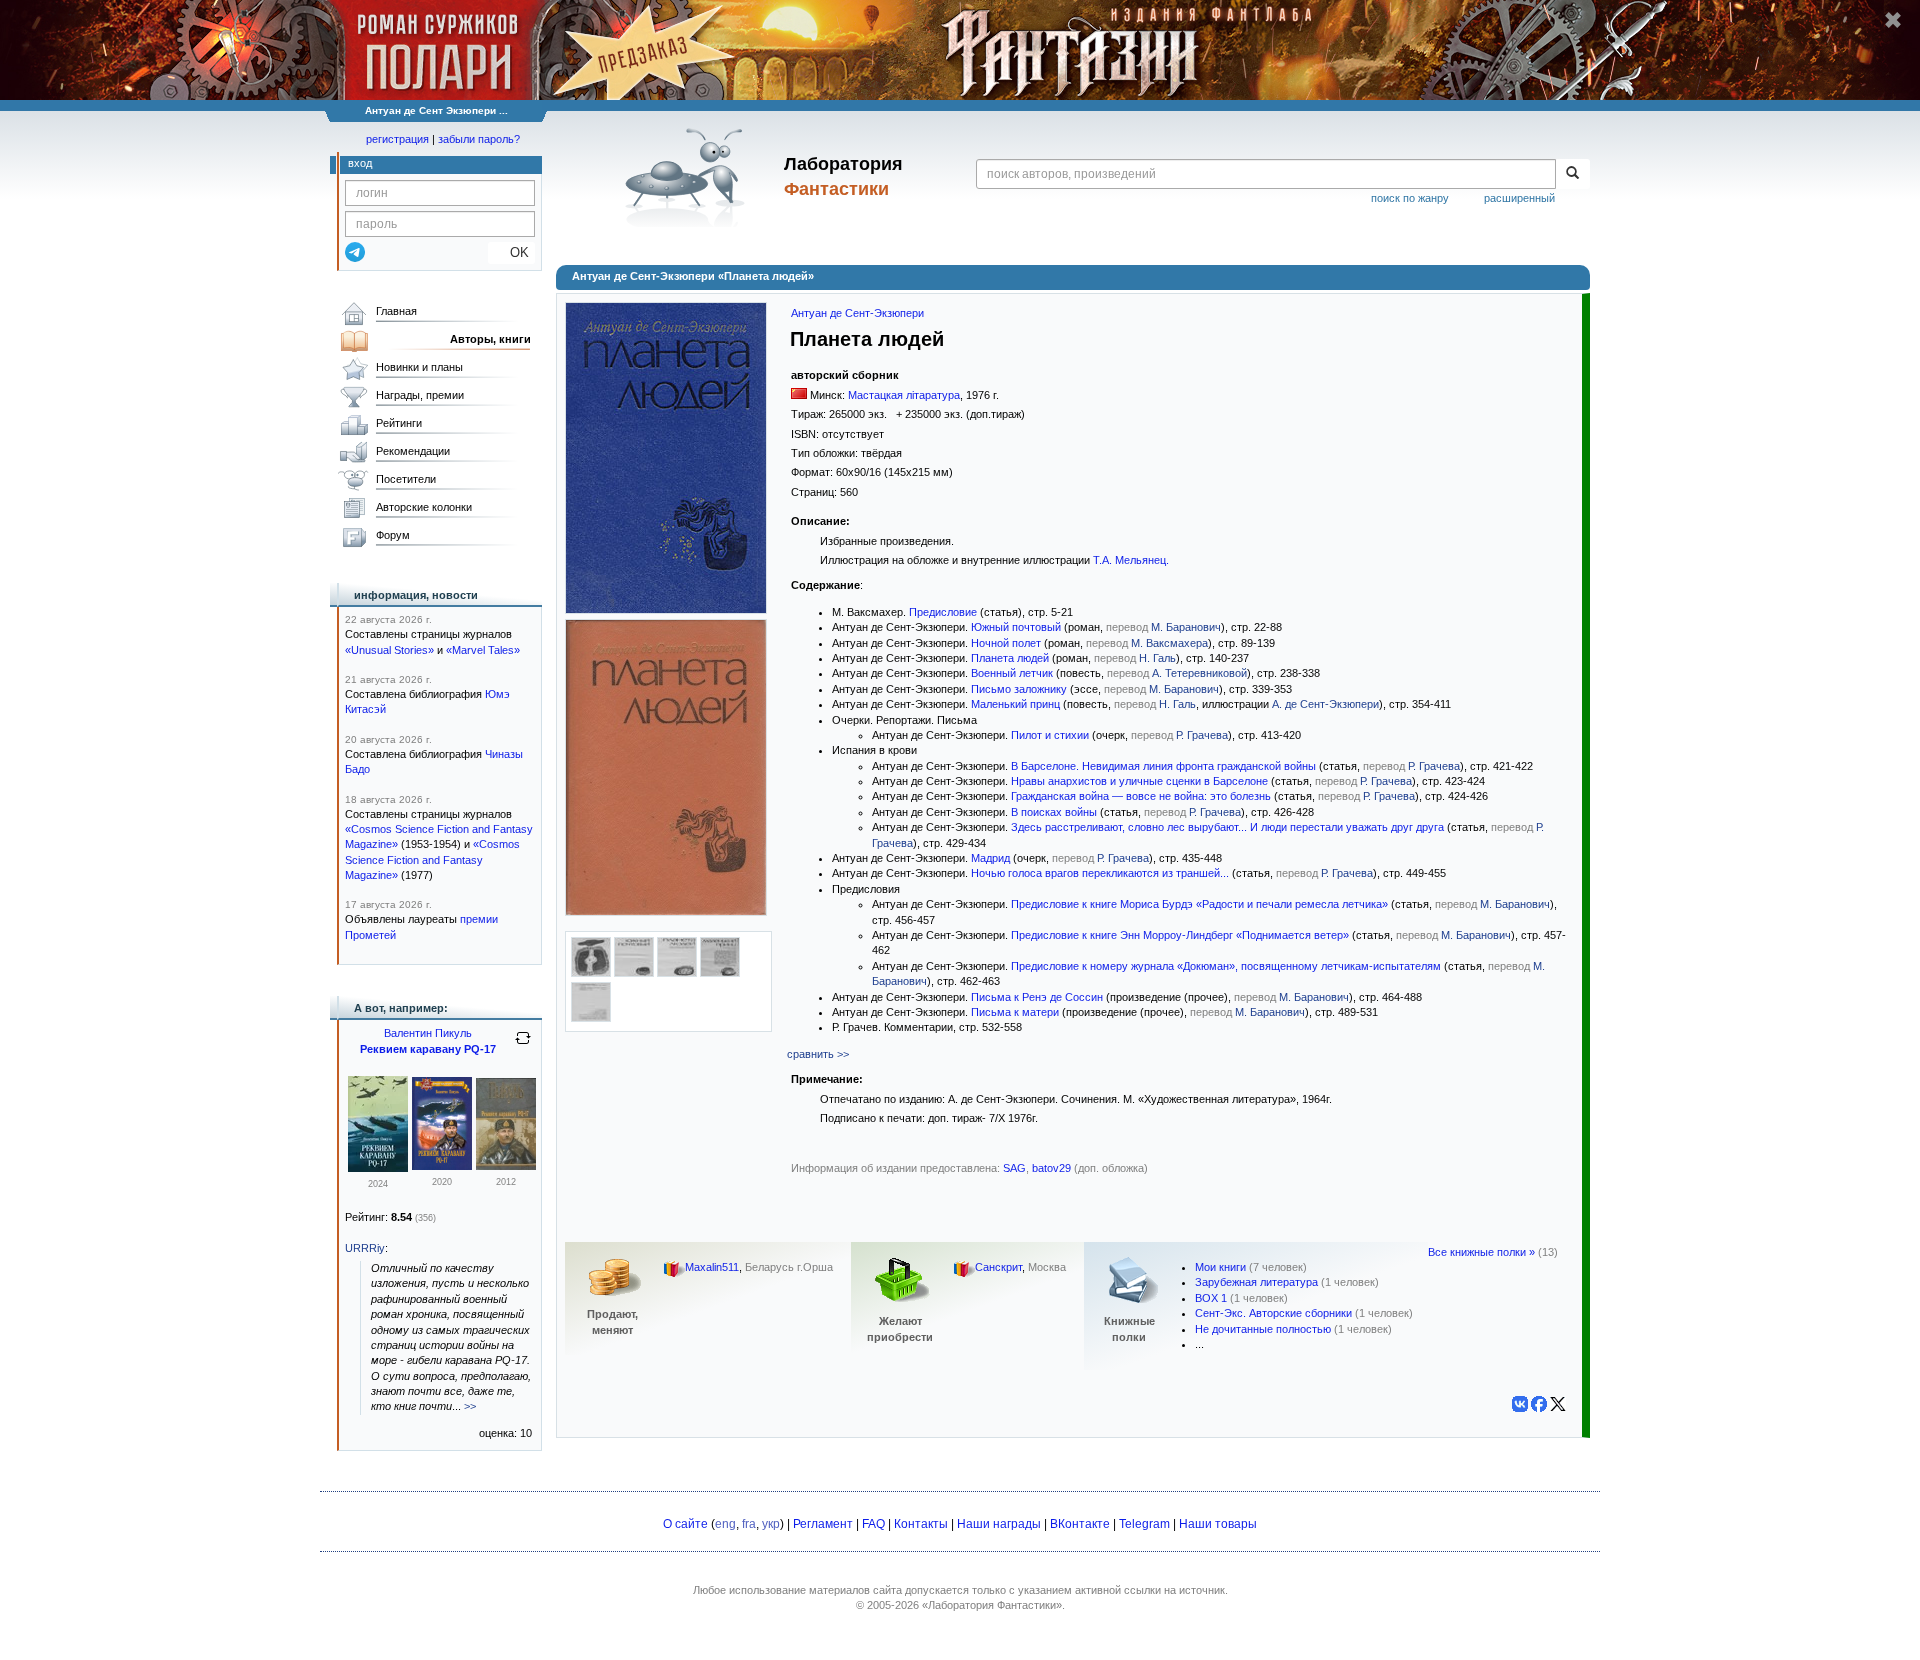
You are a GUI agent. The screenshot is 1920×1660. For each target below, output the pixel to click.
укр (771, 1524)
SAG (1014, 1168)
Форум (393, 535)
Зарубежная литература (1256, 1282)
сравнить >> (818, 1054)
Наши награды (999, 1524)
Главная (396, 311)
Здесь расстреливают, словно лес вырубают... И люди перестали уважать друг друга (1227, 827)
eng (725, 1524)
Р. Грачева (1202, 735)
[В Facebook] (1539, 1404)
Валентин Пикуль (428, 1033)
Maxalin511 (712, 1267)
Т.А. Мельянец (1129, 560)
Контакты (921, 1524)
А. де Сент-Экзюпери (1325, 704)
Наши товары (1218, 1524)
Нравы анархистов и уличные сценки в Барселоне (1139, 781)
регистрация (397, 139)
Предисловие (943, 612)
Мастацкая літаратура (904, 395)
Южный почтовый (1016, 627)
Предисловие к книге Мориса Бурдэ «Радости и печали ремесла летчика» (1199, 904)
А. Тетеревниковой (1199, 673)
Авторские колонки (424, 507)
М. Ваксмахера (1169, 643)
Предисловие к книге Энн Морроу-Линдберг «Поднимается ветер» (1180, 935)
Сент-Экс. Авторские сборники (1273, 1313)
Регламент (823, 1524)
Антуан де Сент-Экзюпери (857, 313)
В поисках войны (1054, 812)
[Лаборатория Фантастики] (688, 177)
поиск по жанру (1410, 198)
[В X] (1558, 1404)
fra (749, 1524)
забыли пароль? (479, 139)
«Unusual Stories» (389, 650)
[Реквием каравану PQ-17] (378, 1168)
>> (470, 1406)
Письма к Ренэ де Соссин (1037, 997)
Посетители (406, 479)
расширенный (1519, 198)
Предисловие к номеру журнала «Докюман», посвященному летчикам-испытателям (1226, 966)
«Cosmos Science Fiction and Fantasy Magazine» (432, 859)
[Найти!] (1572, 174)
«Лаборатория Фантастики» (992, 1605)
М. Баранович (1186, 627)
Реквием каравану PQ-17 (428, 1049)
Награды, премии (420, 395)
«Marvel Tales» (483, 650)
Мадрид (990, 858)
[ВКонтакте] (1520, 1404)
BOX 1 (1211, 1298)
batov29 (1051, 1168)
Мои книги (1220, 1267)
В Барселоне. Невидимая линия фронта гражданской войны (1163, 766)
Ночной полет (1006, 643)
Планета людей (1010, 658)
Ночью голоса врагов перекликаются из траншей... (1100, 873)
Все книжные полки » (1481, 1252)
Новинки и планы (419, 367)
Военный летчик (1012, 673)
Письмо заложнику (1019, 689)
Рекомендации (413, 451)
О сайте (685, 1524)
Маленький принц (1015, 704)
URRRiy (365, 1248)
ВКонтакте (1080, 1524)
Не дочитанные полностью (1263, 1329)
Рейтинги (399, 423)
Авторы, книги (490, 339)
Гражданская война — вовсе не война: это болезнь (1141, 796)
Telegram (1144, 1524)
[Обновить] (523, 1046)
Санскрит (998, 1267)
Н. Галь (1157, 658)
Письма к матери (1015, 1012)
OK (511, 252)
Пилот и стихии (1050, 735)
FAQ (873, 1524)
